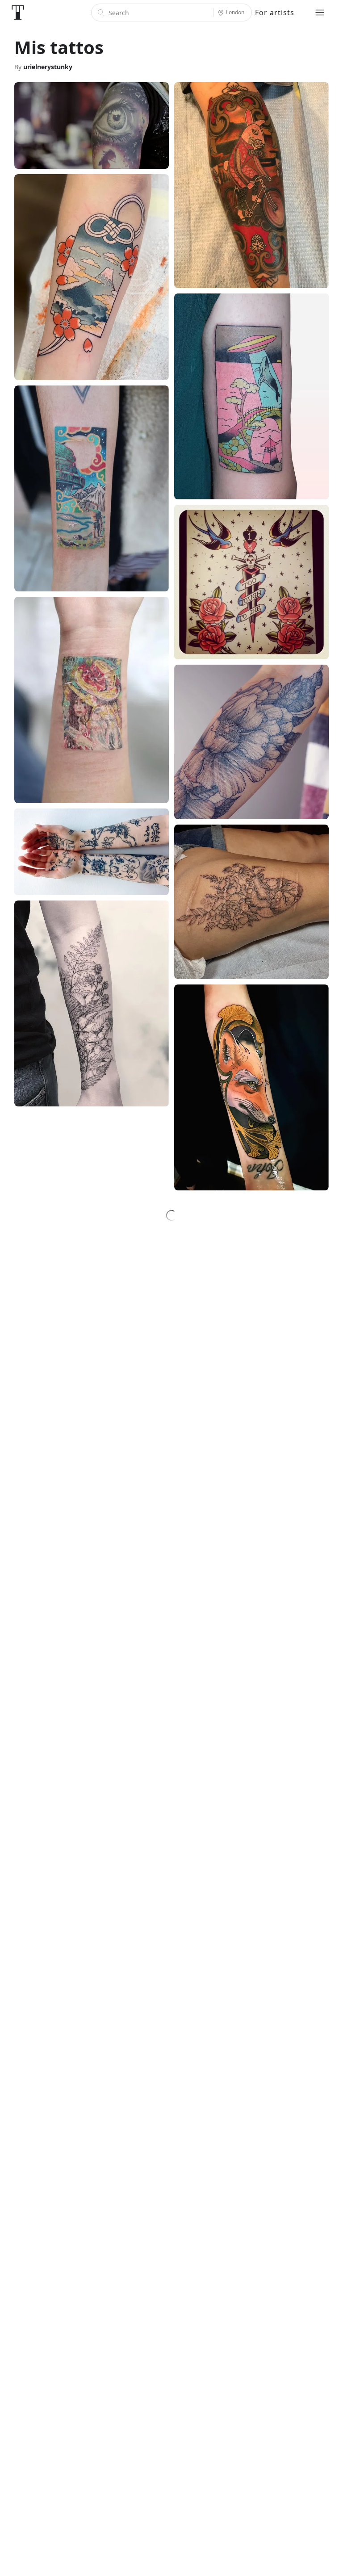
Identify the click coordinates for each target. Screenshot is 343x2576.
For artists (275, 13)
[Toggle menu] (320, 13)
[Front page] (18, 13)
